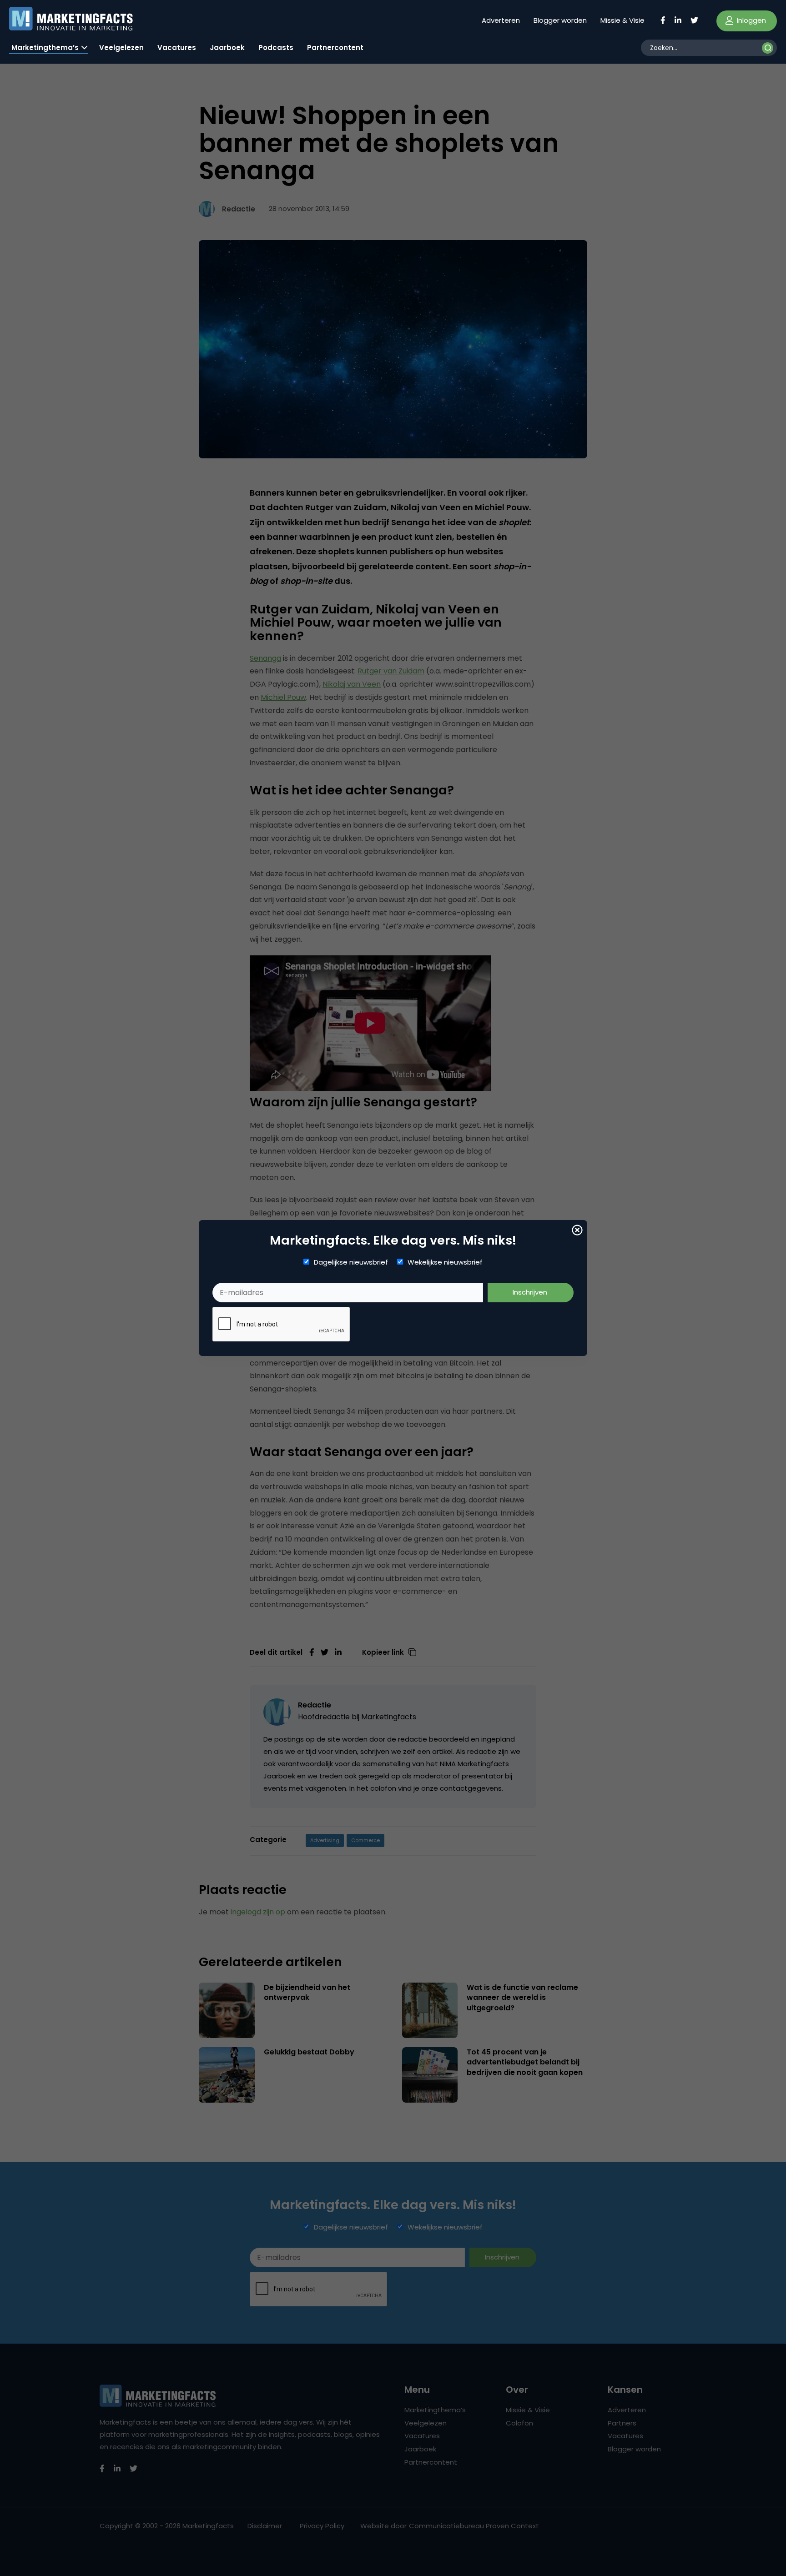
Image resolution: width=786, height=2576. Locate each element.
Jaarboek (227, 48)
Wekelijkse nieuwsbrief (445, 1262)
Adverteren (501, 20)
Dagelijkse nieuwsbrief (351, 1262)
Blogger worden (560, 20)
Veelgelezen (121, 48)
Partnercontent (335, 48)
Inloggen (751, 20)
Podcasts (276, 48)
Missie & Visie (622, 20)
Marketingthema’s (45, 48)
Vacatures (177, 48)
